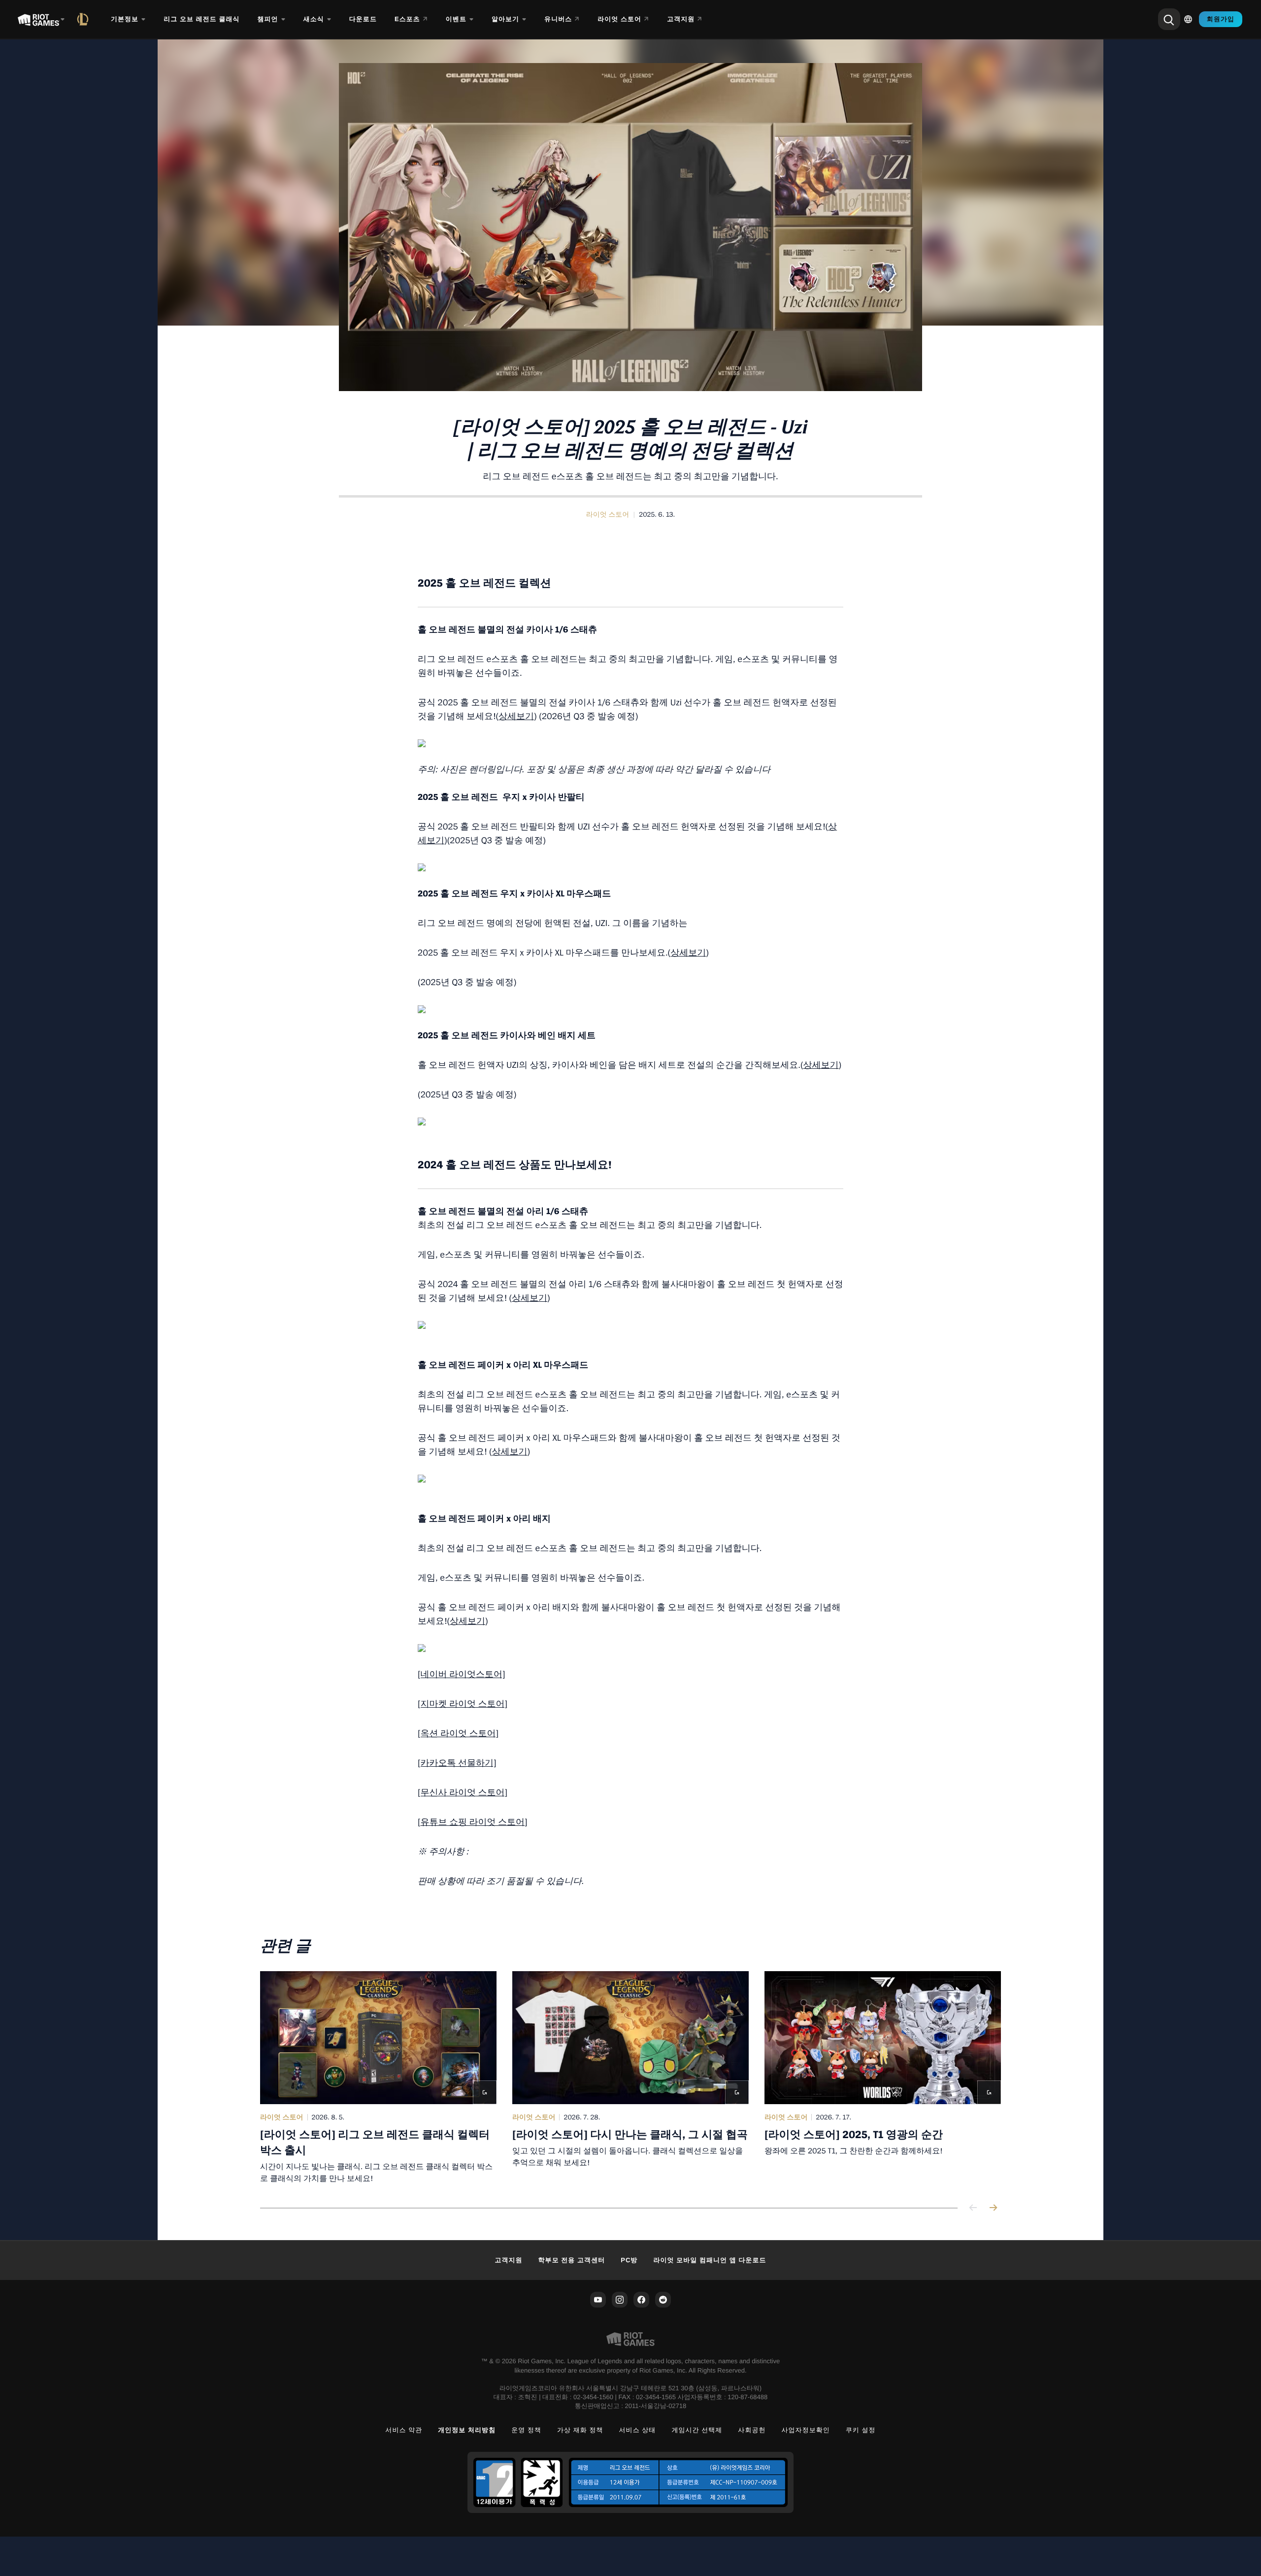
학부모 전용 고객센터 (572, 2260)
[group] (630, 2078)
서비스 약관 (404, 2430)
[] (473, 1822)
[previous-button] (973, 2208)
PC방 (629, 2260)
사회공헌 (752, 2430)
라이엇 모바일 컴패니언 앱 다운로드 (710, 2260)
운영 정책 (526, 2430)
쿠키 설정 (861, 2430)
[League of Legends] (85, 19)
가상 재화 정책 (580, 2430)
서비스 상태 (638, 2430)
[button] (608, 515)
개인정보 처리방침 (467, 2430)
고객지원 (508, 2260)
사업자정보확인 (806, 2430)
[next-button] (993, 2208)
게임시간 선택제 (697, 2430)
